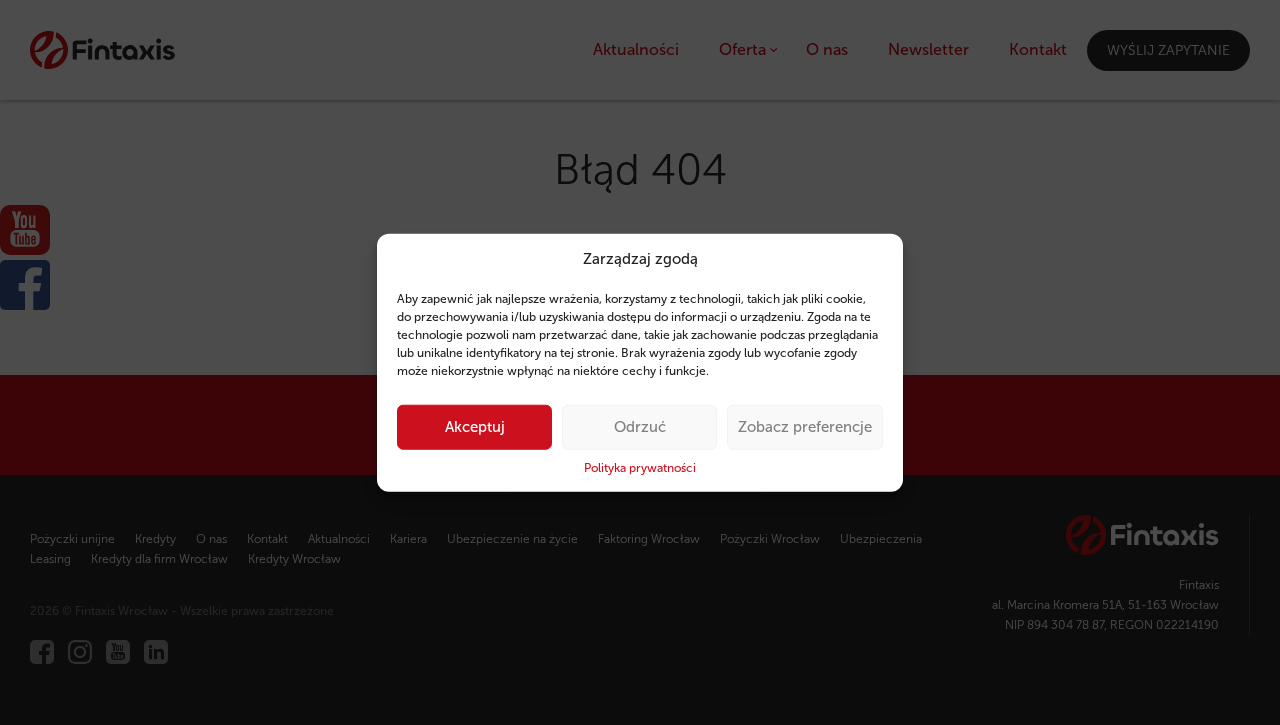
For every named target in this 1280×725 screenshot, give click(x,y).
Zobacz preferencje (805, 427)
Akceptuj (475, 427)
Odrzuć (640, 427)
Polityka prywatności (640, 468)
